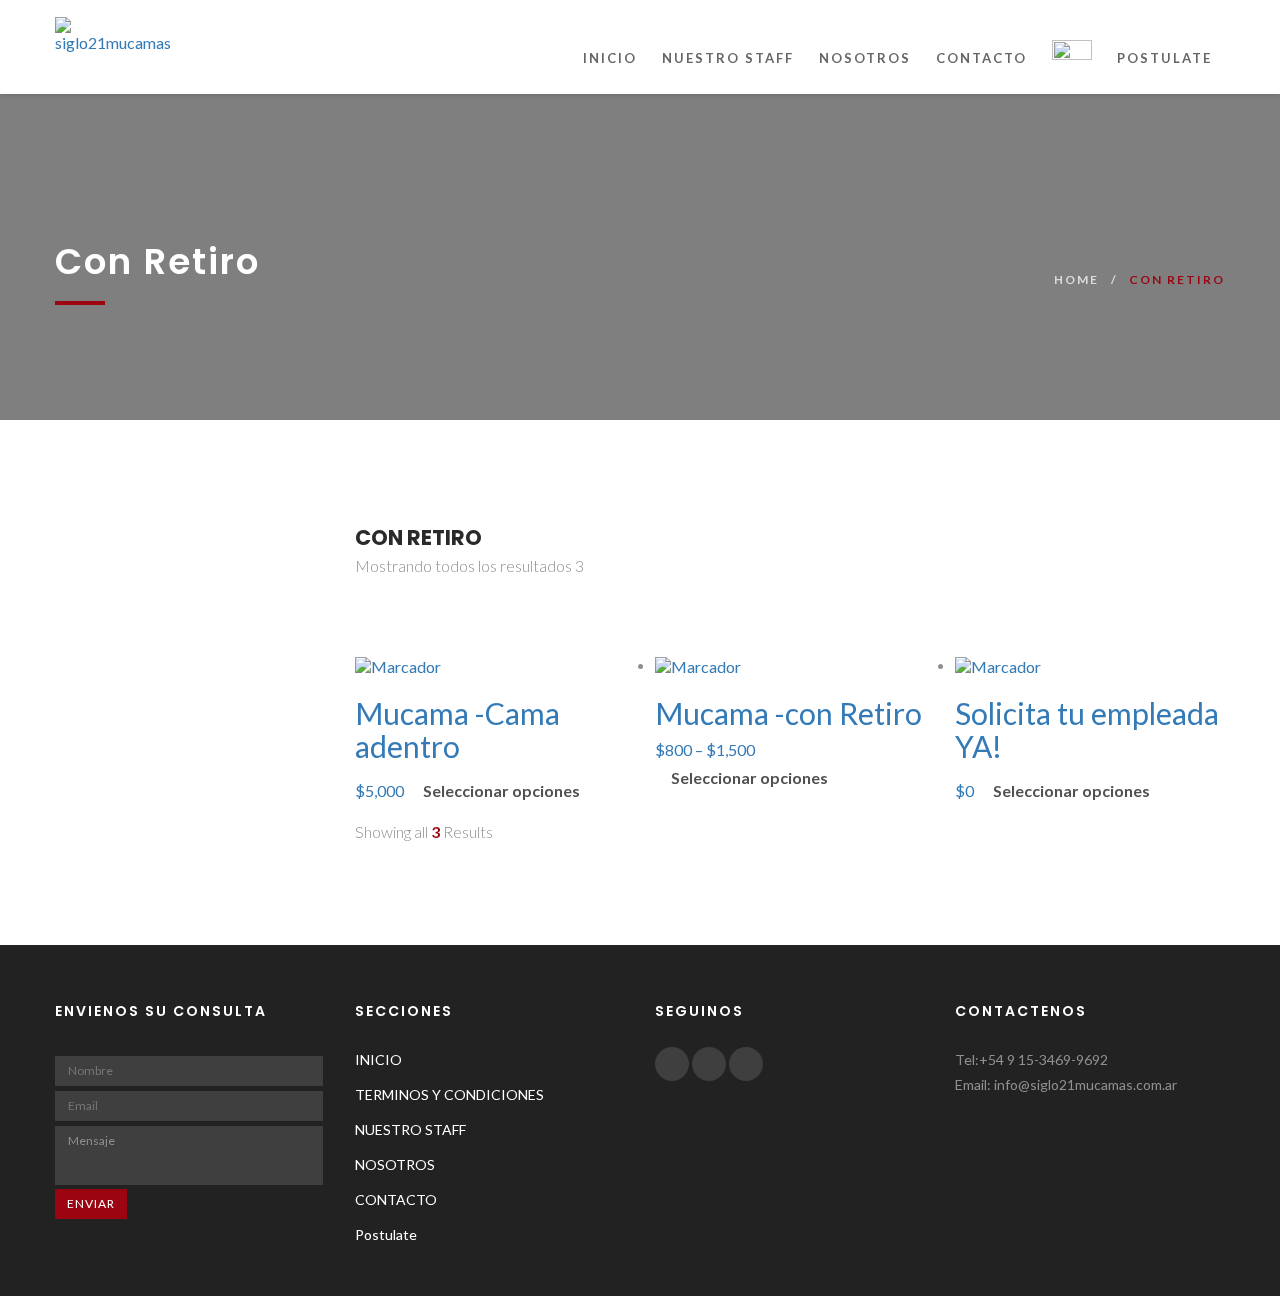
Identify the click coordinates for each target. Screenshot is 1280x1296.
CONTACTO (981, 58)
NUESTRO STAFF (728, 58)
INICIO (610, 58)
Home (1076, 279)
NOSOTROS (865, 58)
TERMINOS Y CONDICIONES (449, 1094)
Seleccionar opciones (501, 790)
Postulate (1164, 58)
